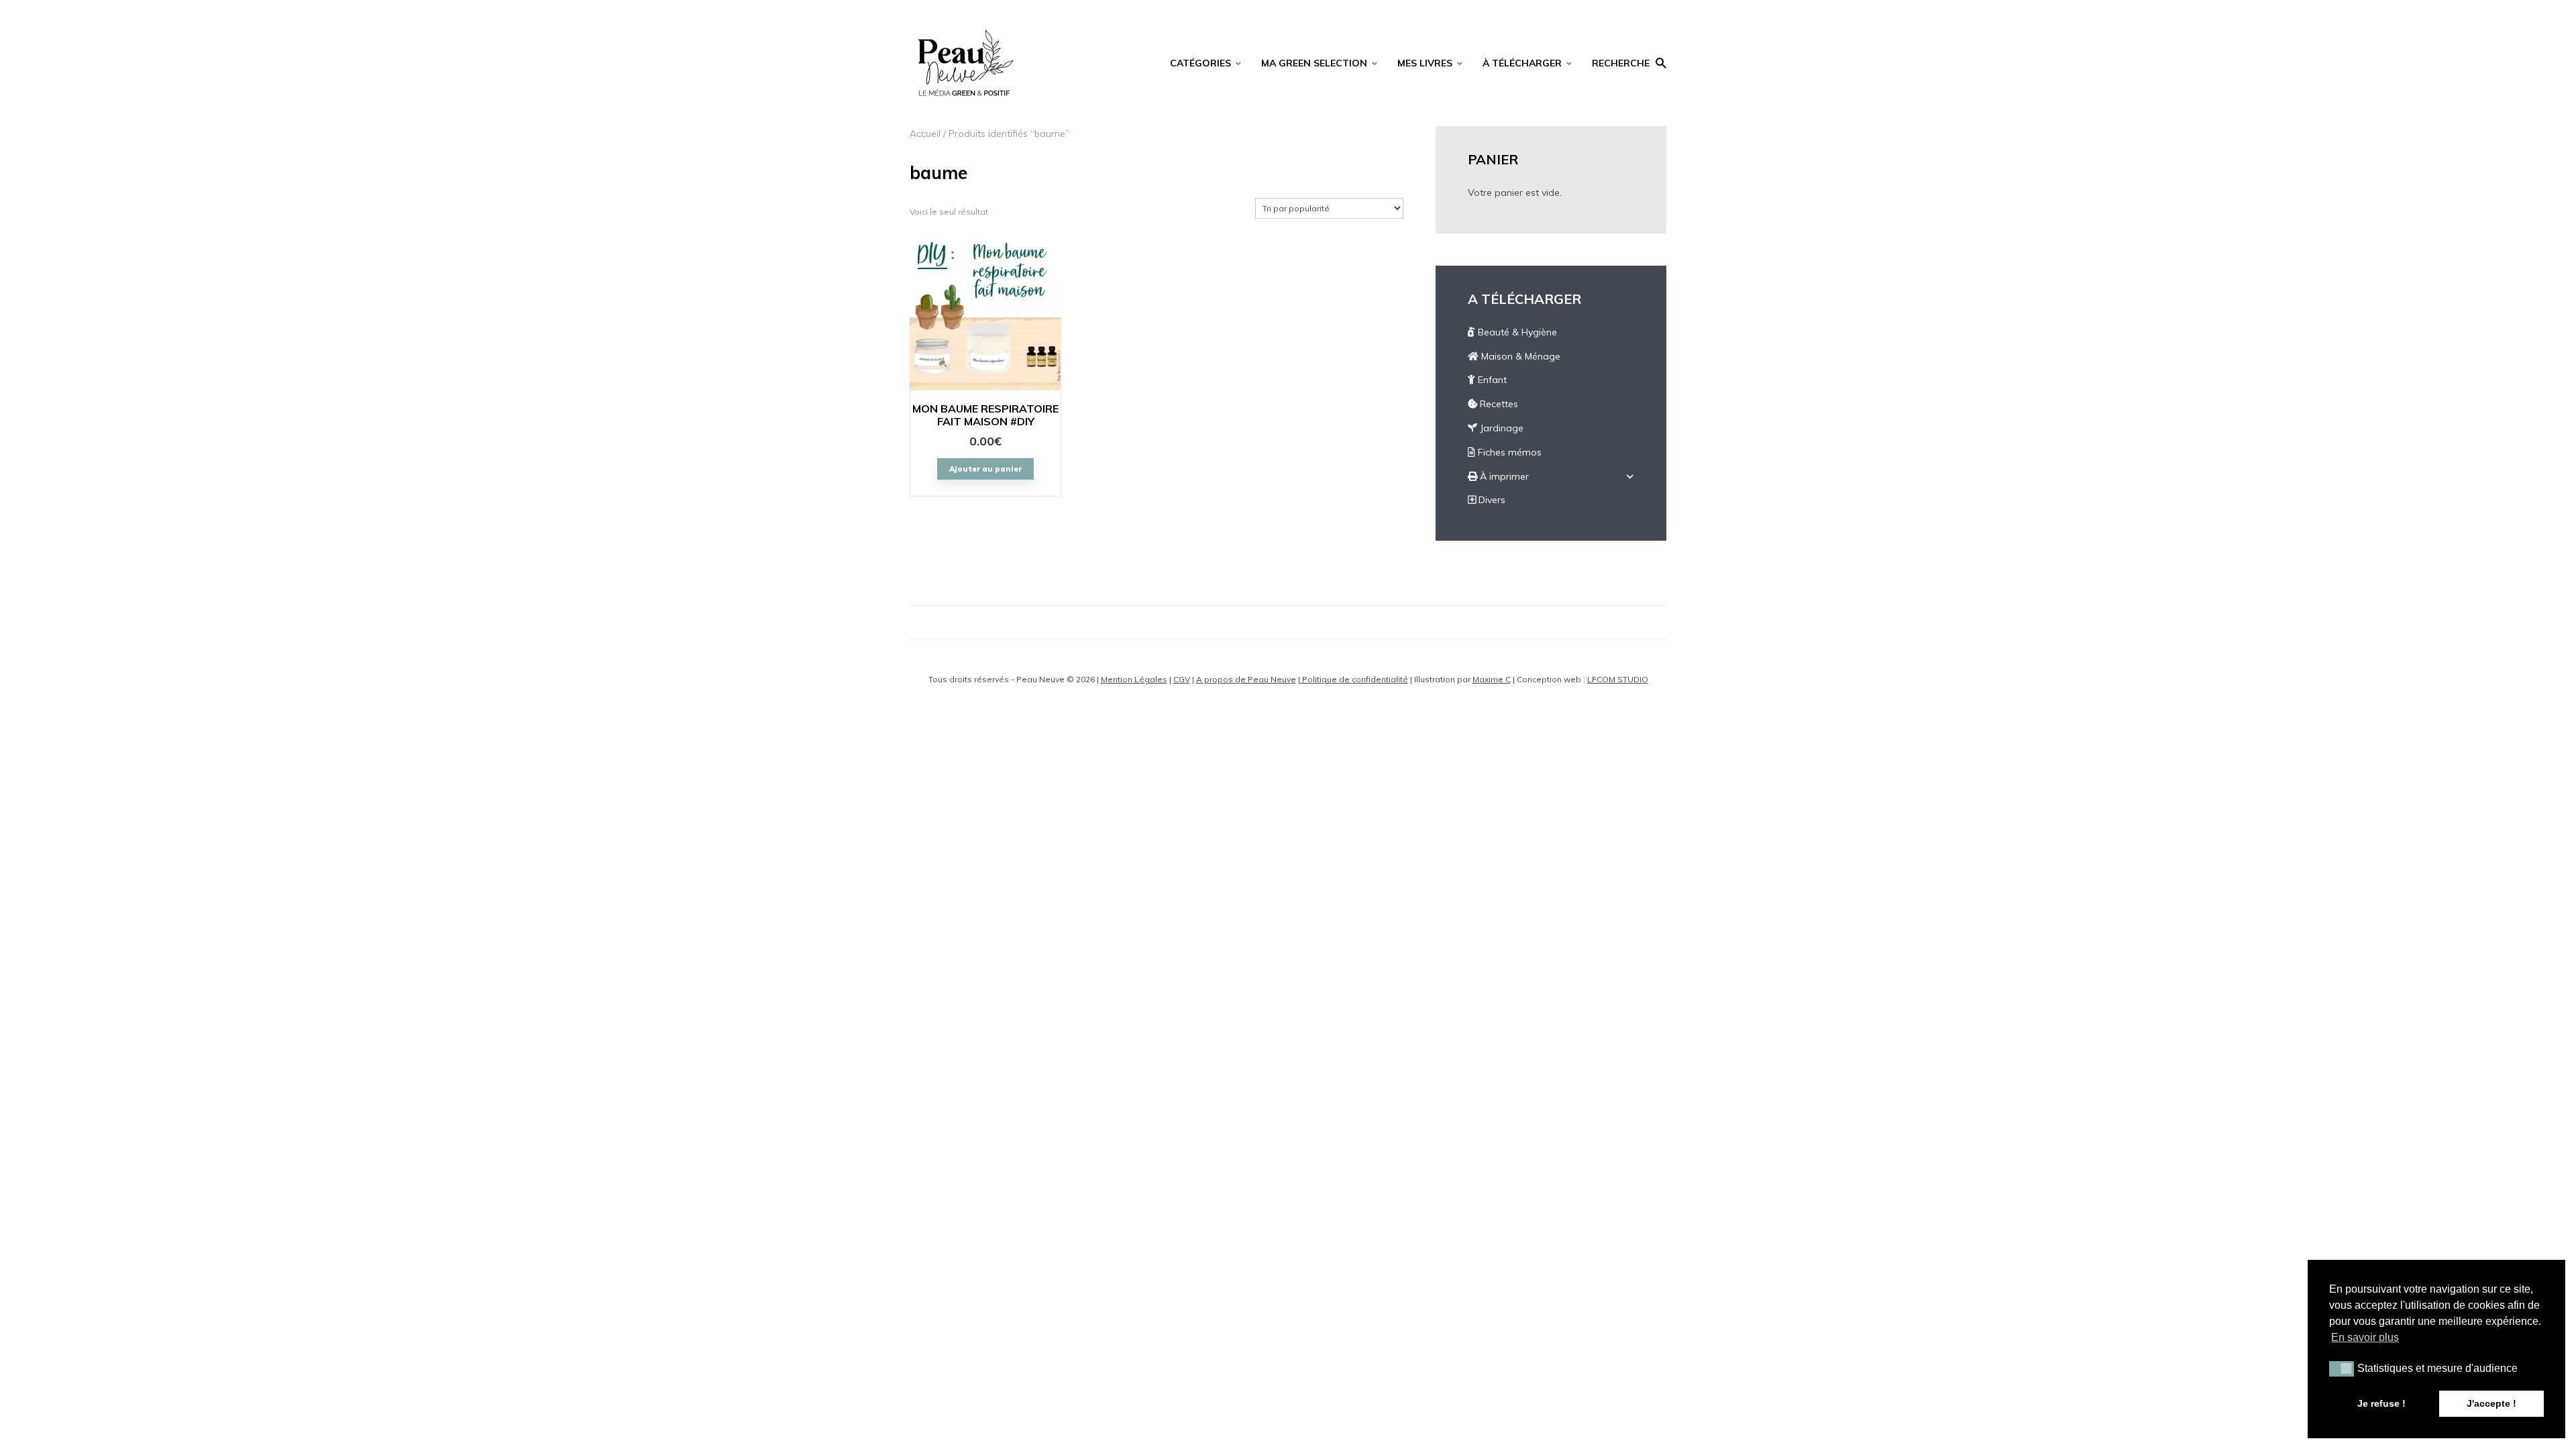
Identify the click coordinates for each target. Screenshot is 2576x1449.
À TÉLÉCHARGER (1522, 63)
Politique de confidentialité (1354, 679)
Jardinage (1500, 428)
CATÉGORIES (1200, 63)
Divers (1491, 500)
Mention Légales (1134, 679)
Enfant (1491, 380)
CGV (1182, 679)
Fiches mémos (1508, 452)
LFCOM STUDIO (1618, 679)
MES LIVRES (1425, 63)
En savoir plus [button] (2365, 1337)
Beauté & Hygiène (1516, 332)
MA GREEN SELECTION (1314, 63)
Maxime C (1492, 679)
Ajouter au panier (985, 469)
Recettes (1498, 404)
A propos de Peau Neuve (1246, 679)
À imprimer (1503, 476)
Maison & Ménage (1519, 356)
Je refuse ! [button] (2381, 1403)
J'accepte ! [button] (2491, 1403)
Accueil (925, 133)
